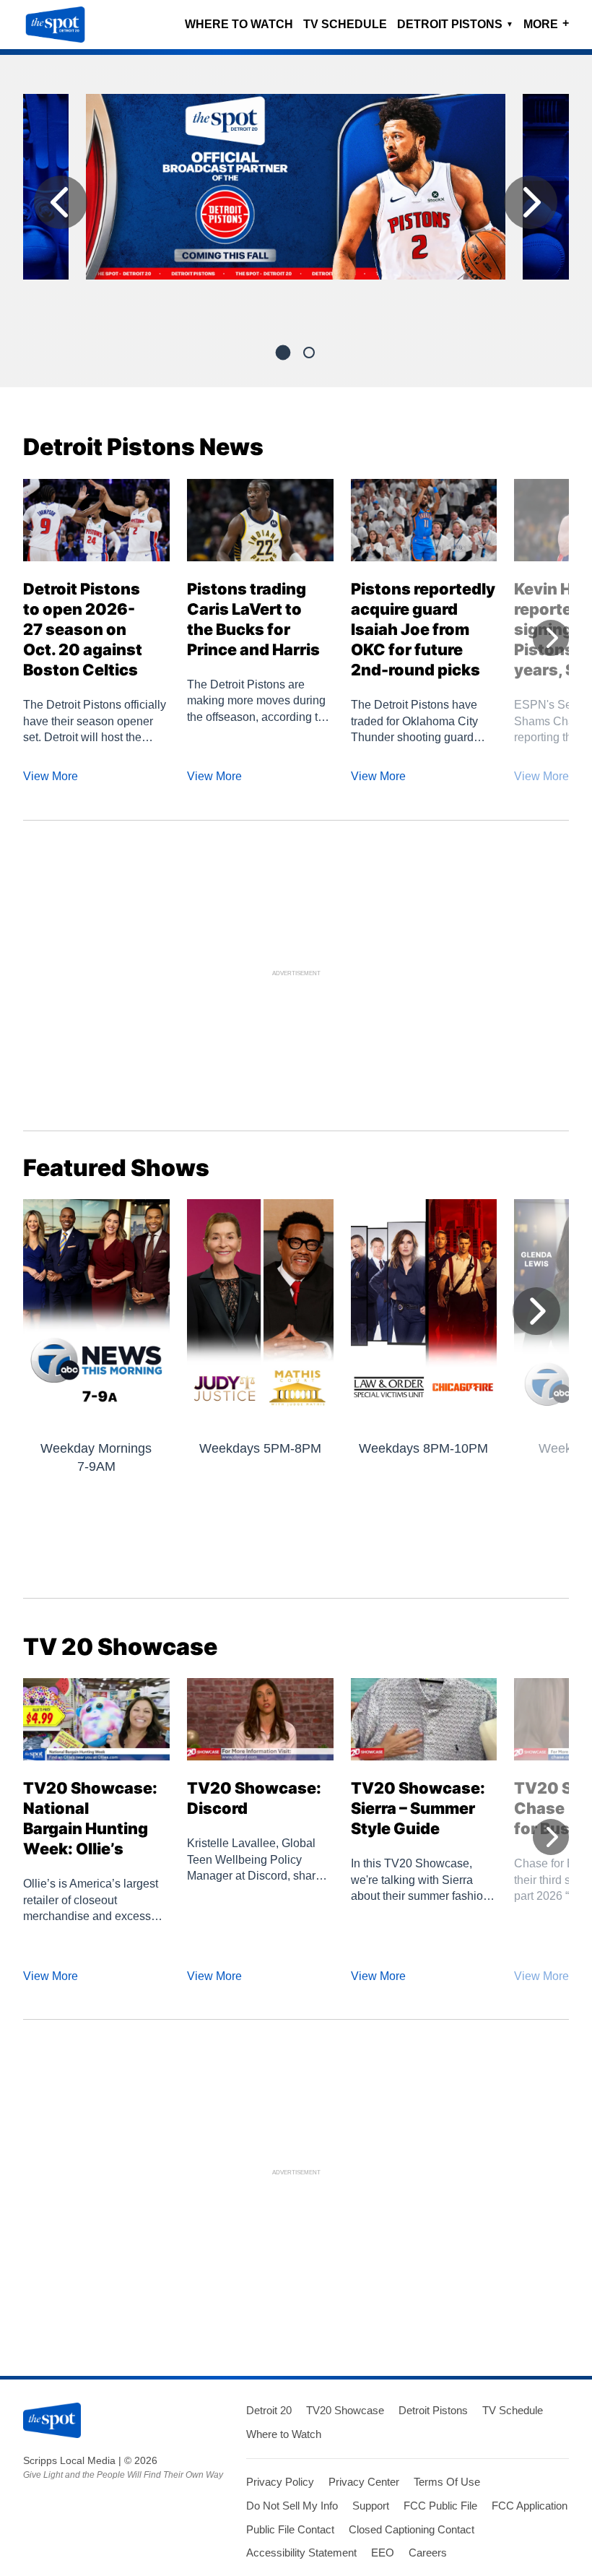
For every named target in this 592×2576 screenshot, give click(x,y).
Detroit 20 (269, 2410)
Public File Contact (290, 2529)
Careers (428, 2553)
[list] (296, 206)
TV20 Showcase (345, 2410)
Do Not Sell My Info (292, 2506)
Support (371, 2506)
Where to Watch (239, 24)
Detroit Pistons (455, 24)
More (546, 23)
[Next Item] (531, 202)
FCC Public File (440, 2506)
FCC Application (530, 2506)
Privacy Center (364, 2482)
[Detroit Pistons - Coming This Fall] (296, 193)
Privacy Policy (280, 2482)
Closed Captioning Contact (412, 2529)
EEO (383, 2553)
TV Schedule (345, 24)
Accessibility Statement (301, 2553)
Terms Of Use (447, 2482)
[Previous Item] (61, 202)
